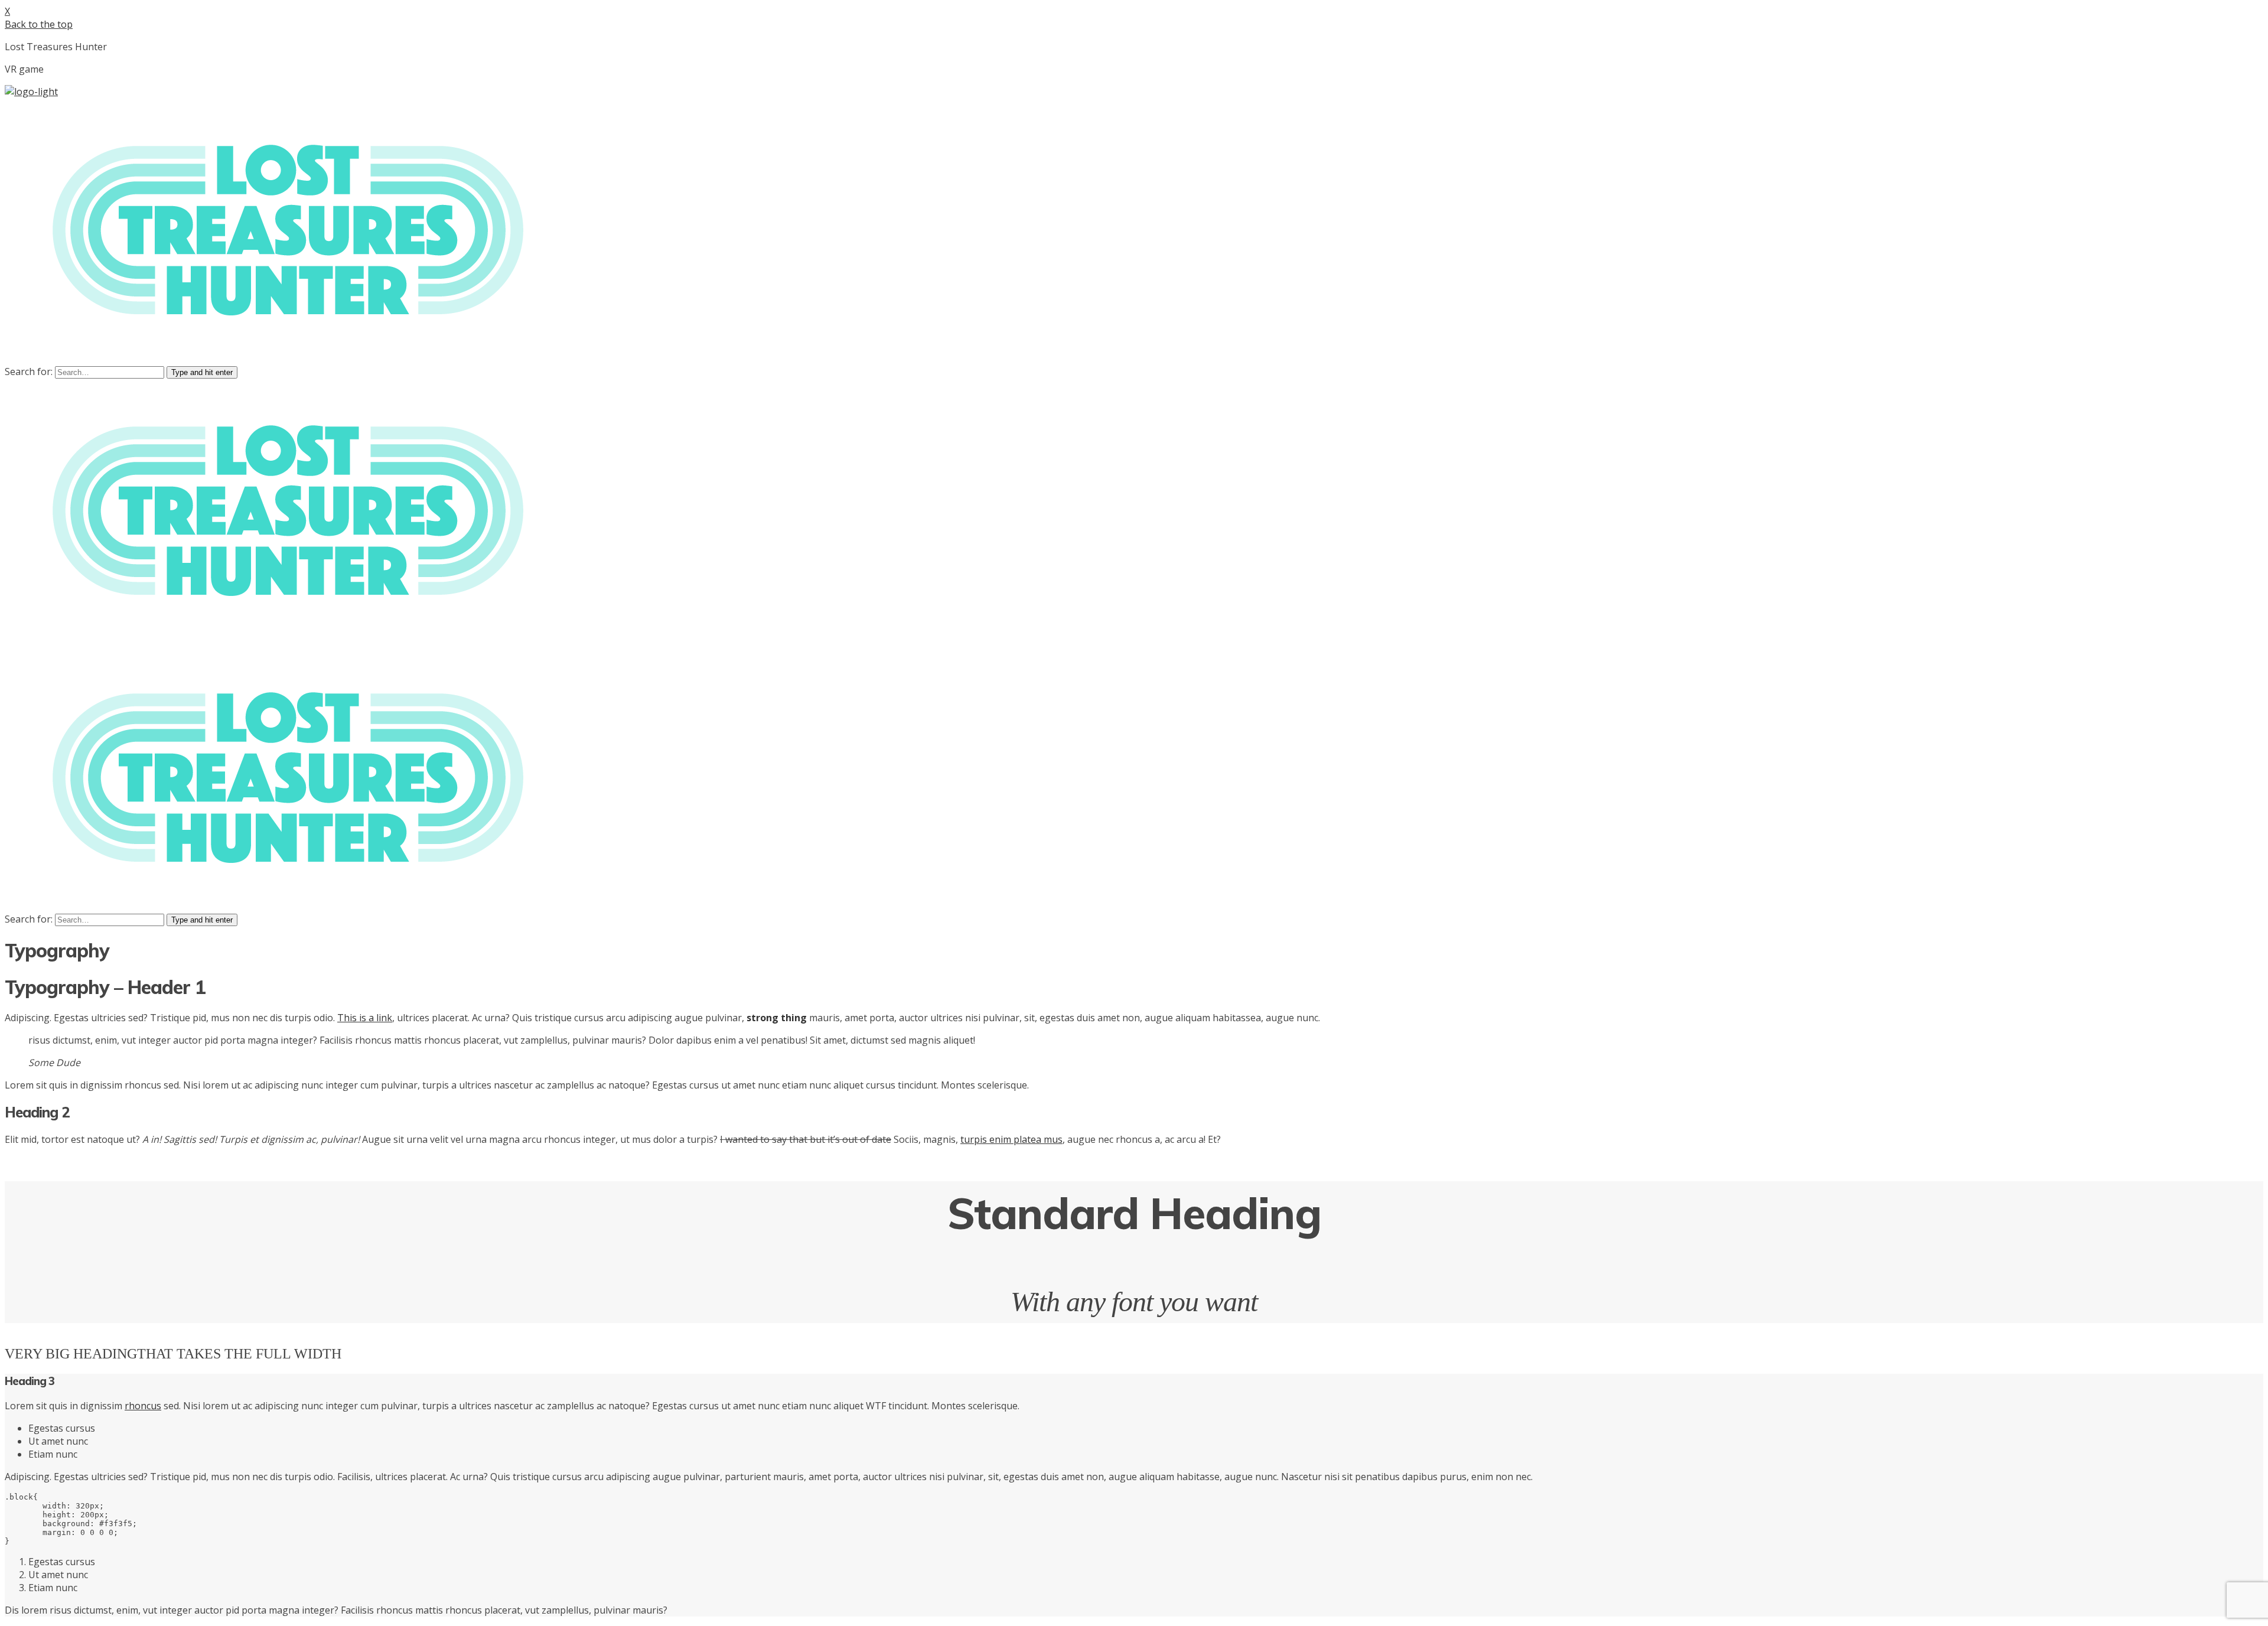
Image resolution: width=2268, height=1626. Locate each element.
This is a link (365, 1018)
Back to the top (39, 24)
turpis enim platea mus (1011, 1139)
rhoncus (143, 1406)
